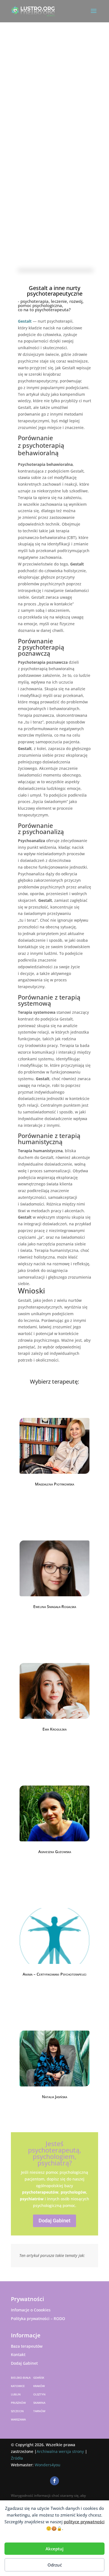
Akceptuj (54, 2549)
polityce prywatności (84, 2522)
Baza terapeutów (27, 2346)
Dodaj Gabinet (54, 2221)
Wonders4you (48, 2465)
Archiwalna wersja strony (60, 2451)
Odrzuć (55, 2565)
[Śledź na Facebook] (54, 2481)
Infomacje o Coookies (31, 2310)
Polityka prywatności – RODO (38, 2319)
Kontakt (18, 2355)
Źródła (17, 2458)
